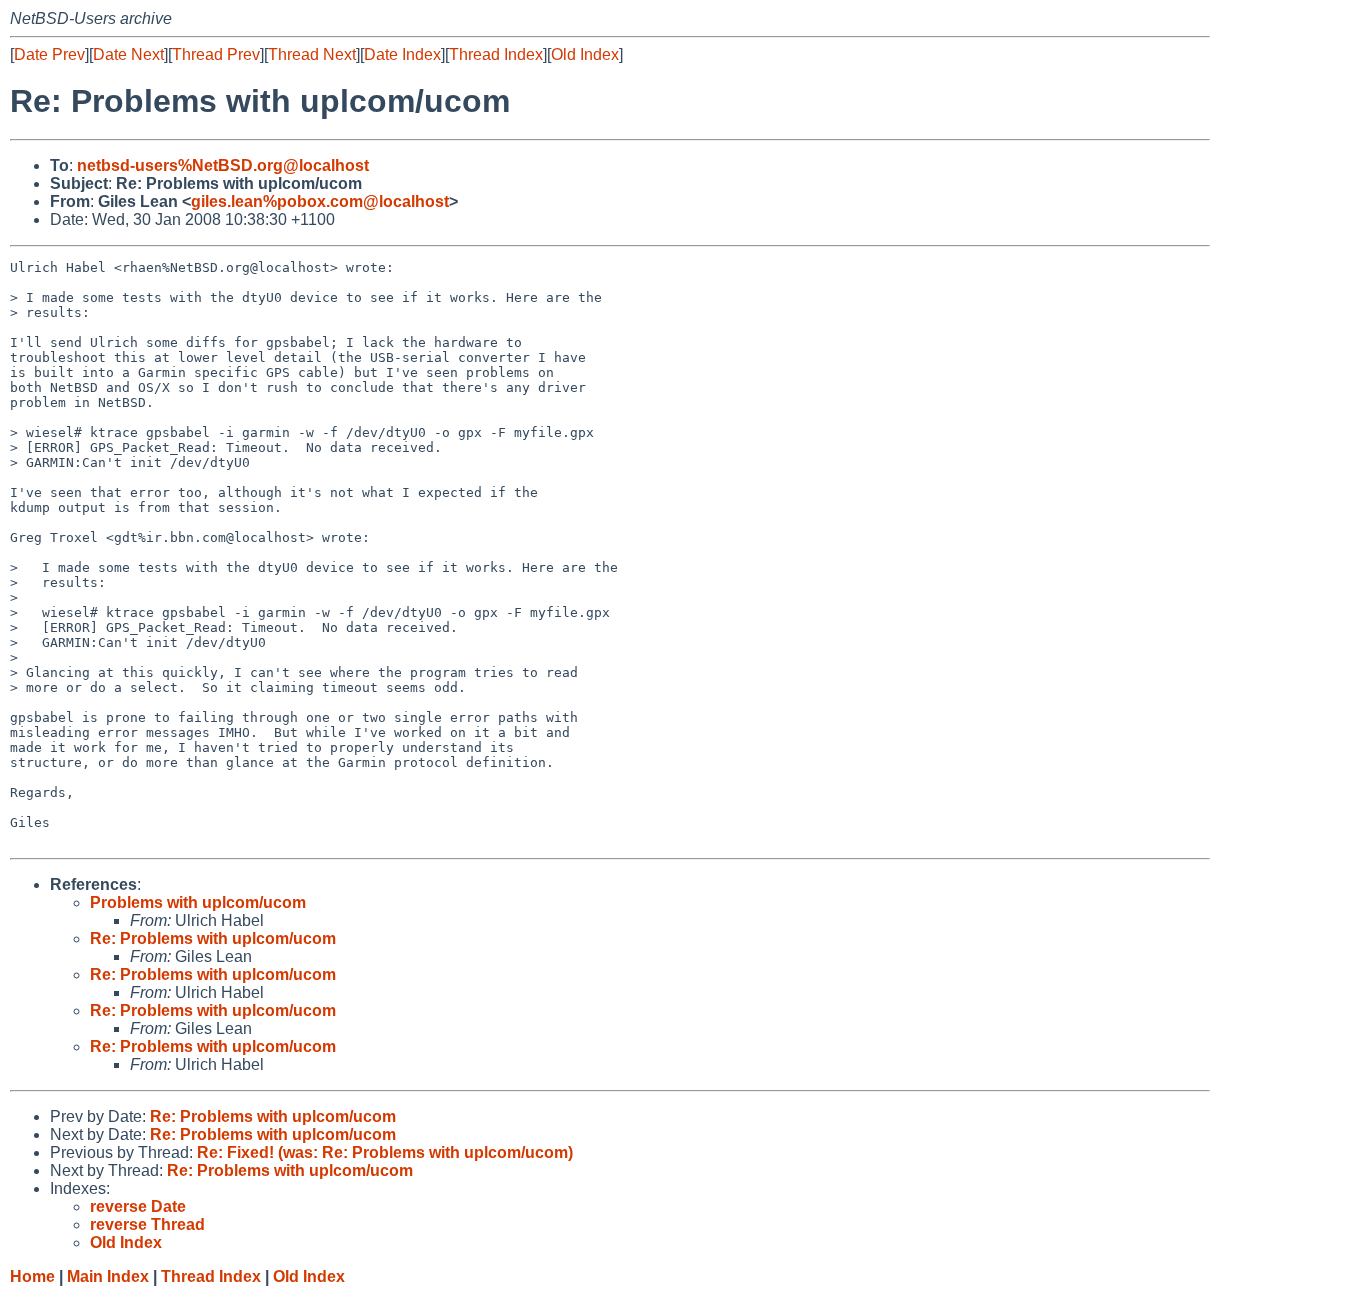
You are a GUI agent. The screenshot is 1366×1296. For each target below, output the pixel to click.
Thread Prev (216, 54)
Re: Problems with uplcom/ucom (213, 938)
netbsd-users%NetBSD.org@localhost (223, 165)
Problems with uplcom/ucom (198, 902)
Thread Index (496, 54)
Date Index (402, 54)
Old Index (585, 54)
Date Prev (49, 54)
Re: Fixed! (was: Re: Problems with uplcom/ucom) (385, 1152)
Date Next (128, 54)
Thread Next (312, 54)
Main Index (108, 1276)
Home (32, 1276)
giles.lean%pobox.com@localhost (320, 201)
